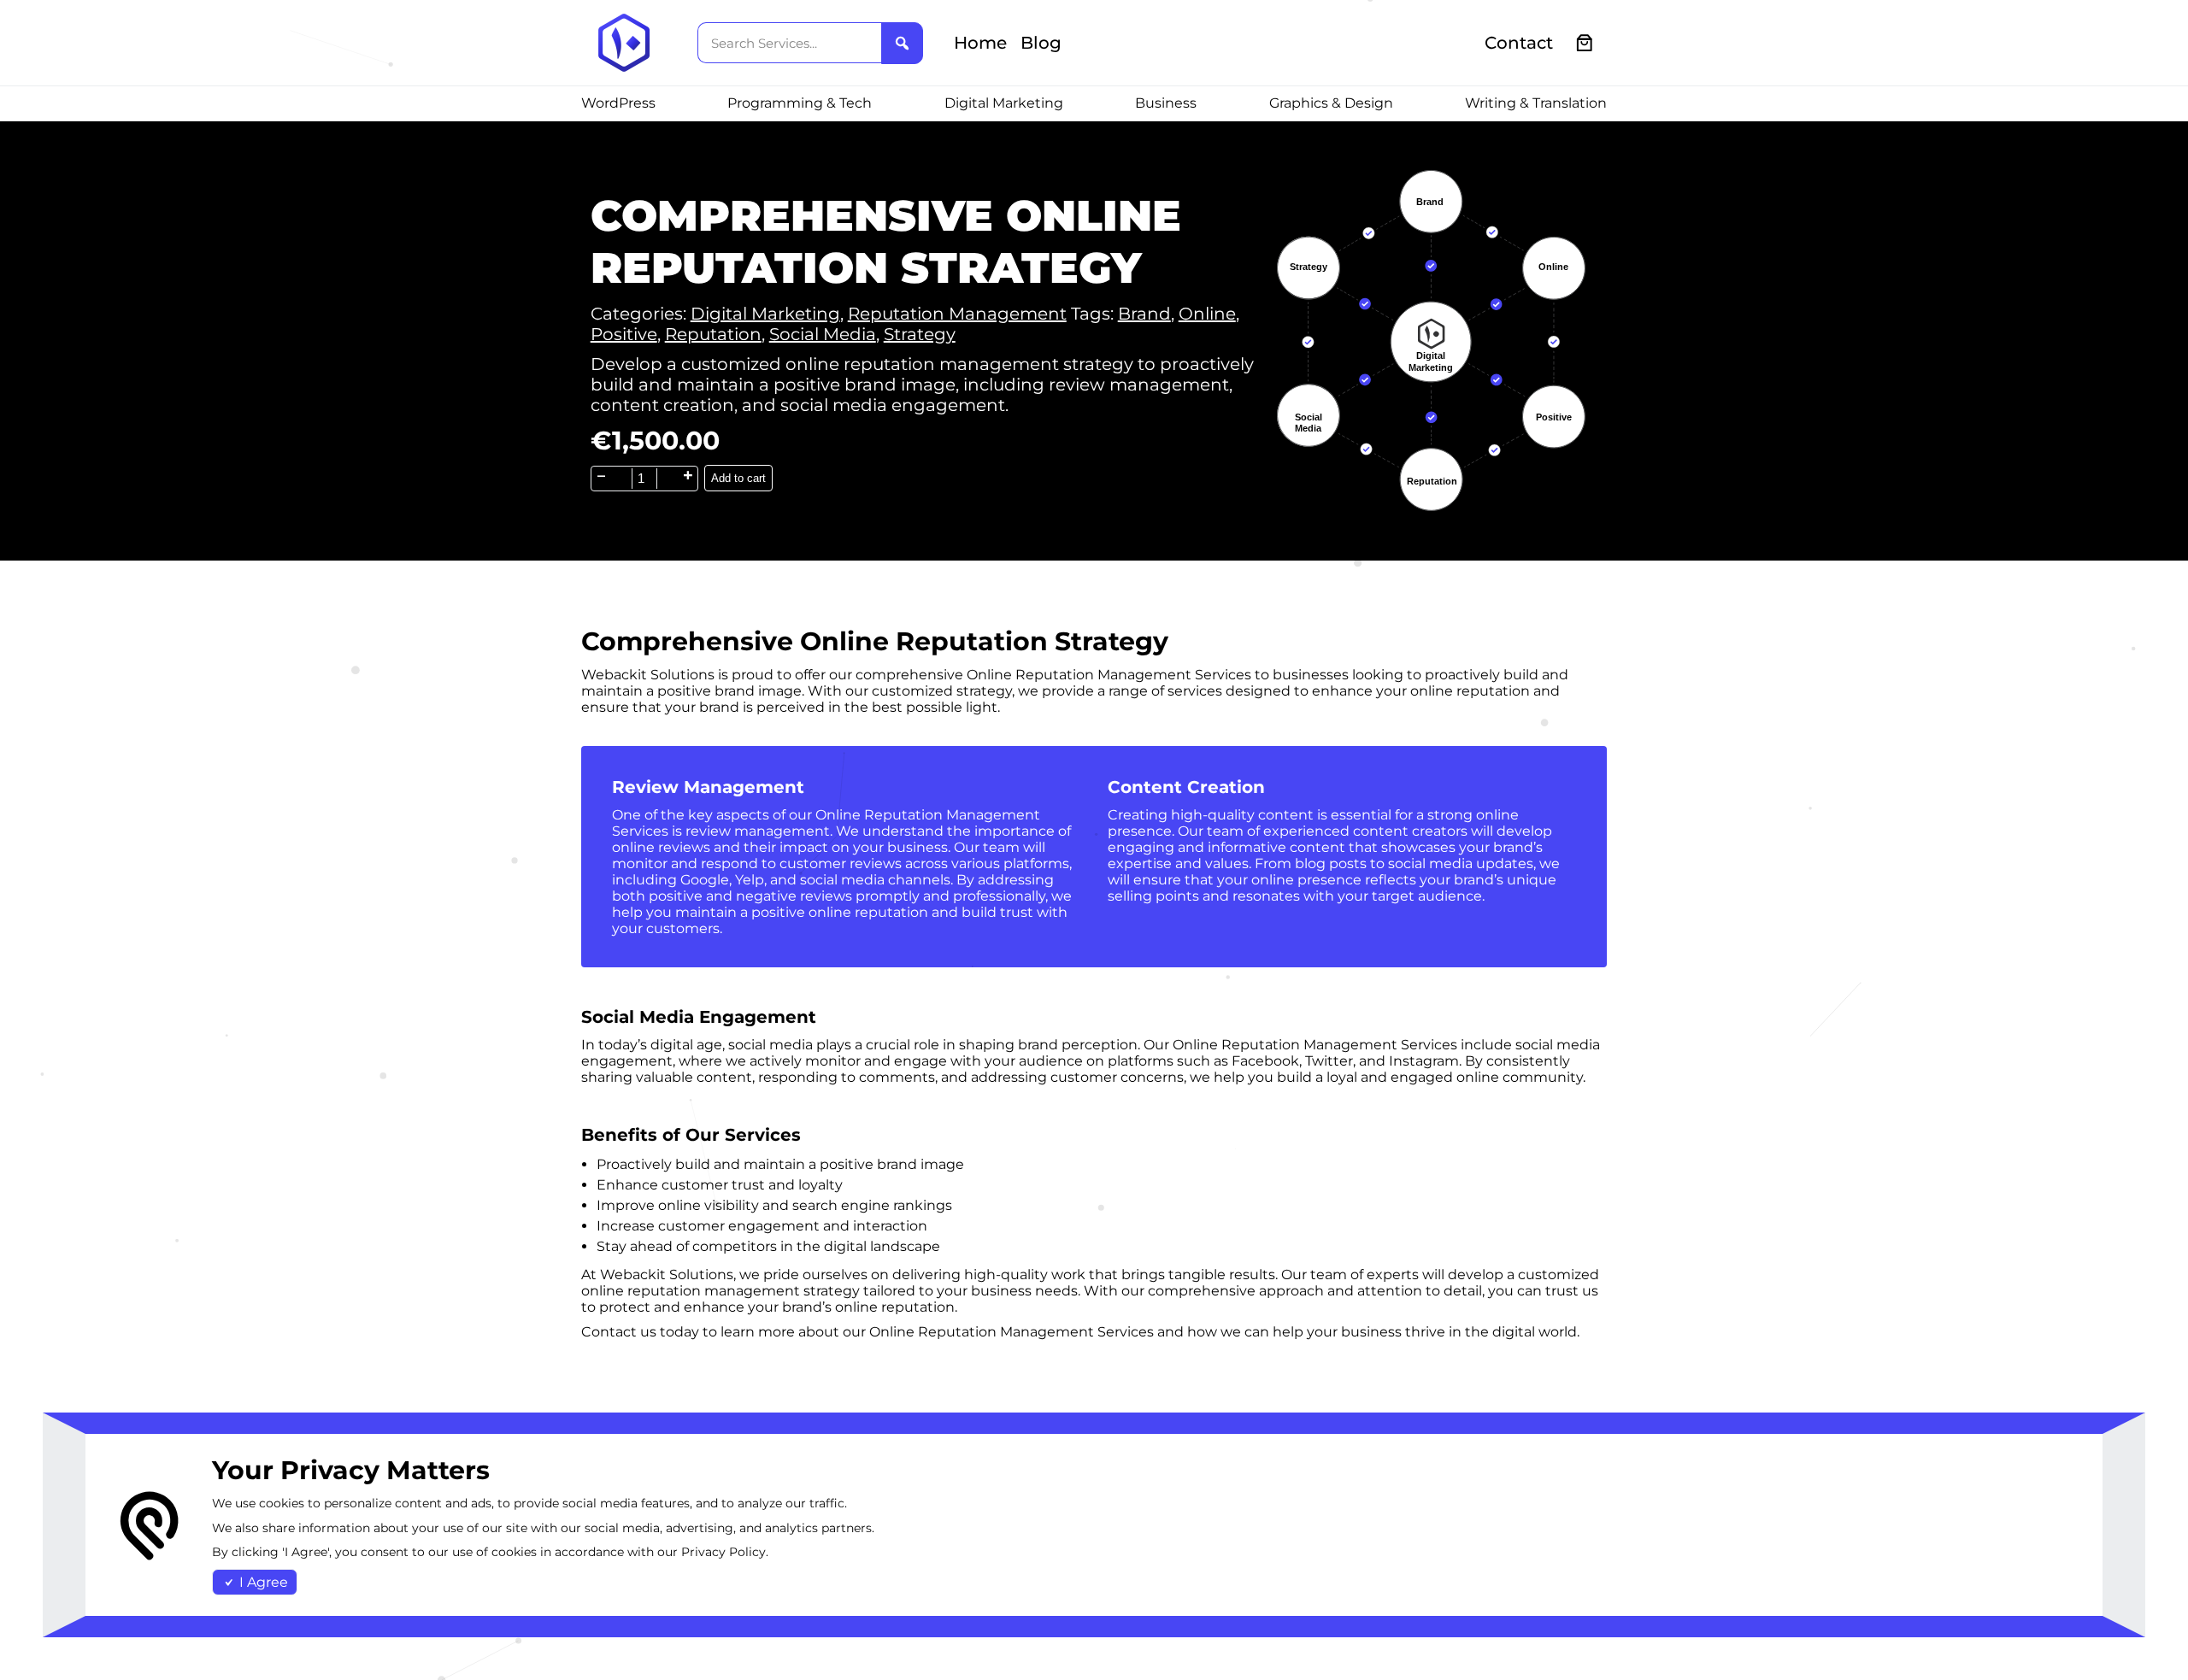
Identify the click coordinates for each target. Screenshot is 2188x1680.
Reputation (713, 334)
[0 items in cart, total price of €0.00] (1585, 43)
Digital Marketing (765, 314)
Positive (624, 334)
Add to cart (738, 478)
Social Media (823, 334)
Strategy (920, 334)
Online (1207, 314)
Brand (1144, 314)
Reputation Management (957, 314)
